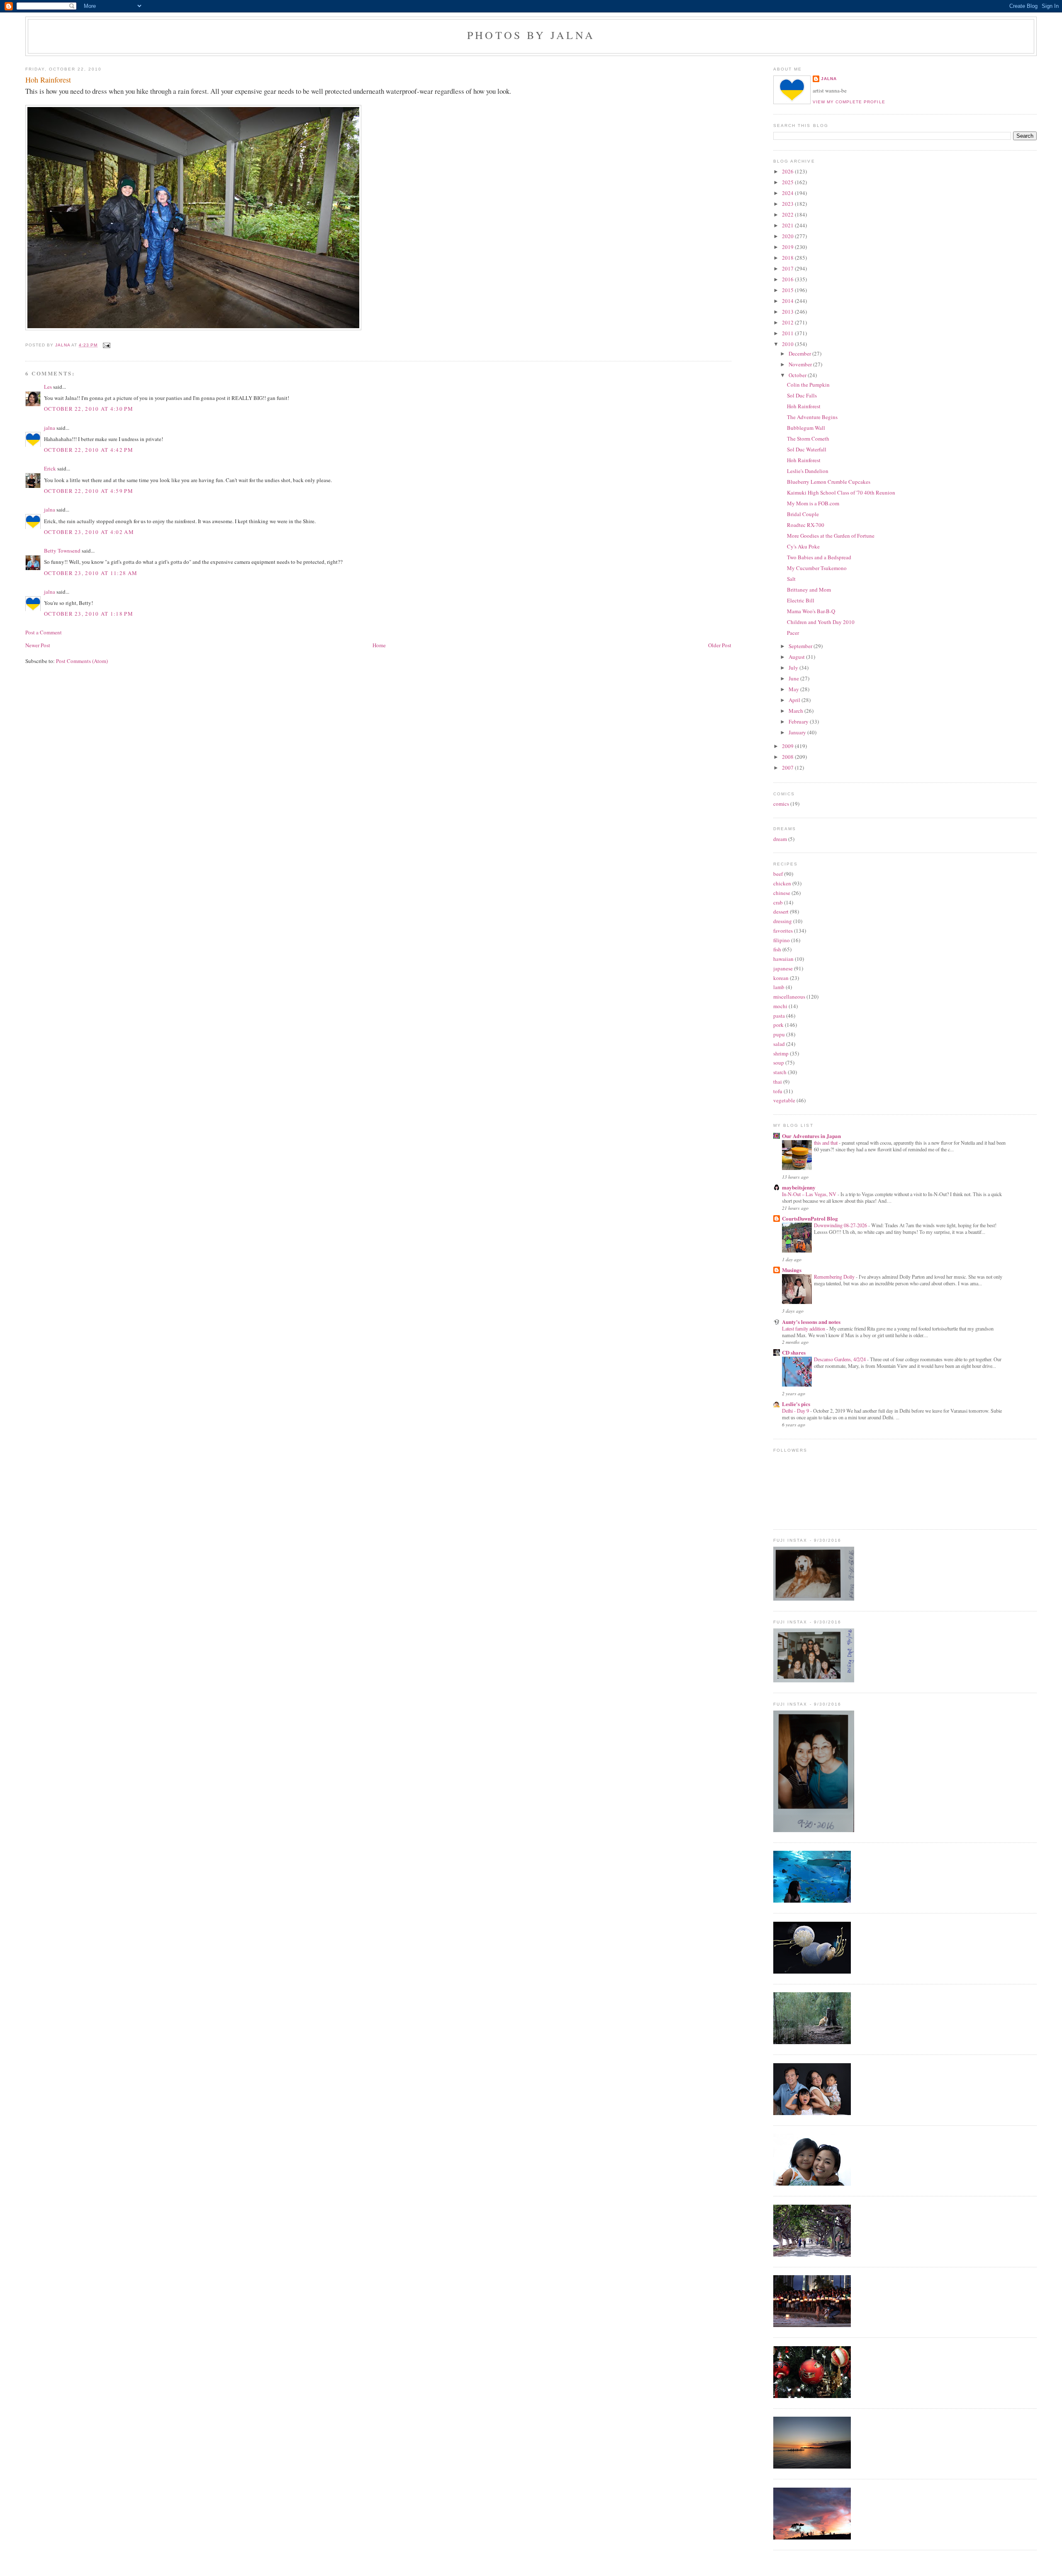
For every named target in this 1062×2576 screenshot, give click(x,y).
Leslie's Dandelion (808, 471)
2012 (788, 322)
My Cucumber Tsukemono (817, 568)
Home (379, 645)
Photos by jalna (531, 35)
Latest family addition (804, 1328)
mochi (780, 1006)
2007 (788, 768)
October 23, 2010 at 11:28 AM (91, 573)
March (796, 711)
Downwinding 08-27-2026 (841, 1225)
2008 (788, 757)
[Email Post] (106, 345)
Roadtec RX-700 (806, 525)
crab (778, 902)
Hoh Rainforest (804, 406)
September (801, 646)
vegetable (784, 1100)
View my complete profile (849, 102)
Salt (791, 579)
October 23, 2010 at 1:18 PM (89, 614)
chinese (782, 893)
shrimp (781, 1053)
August (797, 657)
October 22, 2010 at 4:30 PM (89, 409)
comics (781, 804)
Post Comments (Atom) (82, 661)
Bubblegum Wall (806, 428)
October (798, 375)
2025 (788, 182)
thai (778, 1082)
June (794, 678)
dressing (783, 921)
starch (780, 1072)
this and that (826, 1143)
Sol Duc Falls (802, 395)
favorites (783, 931)
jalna (50, 428)
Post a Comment (44, 632)
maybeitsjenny (799, 1187)
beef (778, 874)
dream (780, 839)
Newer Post (38, 645)
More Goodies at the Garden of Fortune (831, 536)
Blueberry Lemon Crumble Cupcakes (829, 482)
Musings (792, 1270)
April (795, 700)
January (798, 732)
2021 (788, 225)
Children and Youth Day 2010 (821, 622)
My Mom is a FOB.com (813, 503)
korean (781, 978)
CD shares (794, 1352)
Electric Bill (801, 600)
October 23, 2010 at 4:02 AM (89, 532)
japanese (783, 968)
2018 (788, 258)
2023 (788, 204)
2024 (788, 193)
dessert (781, 911)
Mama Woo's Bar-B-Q (811, 611)
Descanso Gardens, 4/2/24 (840, 1359)
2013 (788, 312)
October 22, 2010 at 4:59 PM (89, 491)
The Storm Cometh (808, 439)
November (801, 364)
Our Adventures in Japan (811, 1136)
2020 (788, 236)
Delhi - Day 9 (796, 1411)
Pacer (793, 633)
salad (779, 1044)
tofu (778, 1091)
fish (777, 949)
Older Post (720, 645)
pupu (779, 1034)
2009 (788, 746)
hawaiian (783, 959)
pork (778, 1025)
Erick (50, 468)
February (799, 721)
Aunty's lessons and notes (811, 1322)
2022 (788, 214)
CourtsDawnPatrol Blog (810, 1218)
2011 (788, 333)
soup (779, 1063)
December (800, 353)
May (794, 689)
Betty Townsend (62, 551)
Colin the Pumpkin (808, 385)
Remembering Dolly (835, 1277)
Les (48, 387)
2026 (788, 171)
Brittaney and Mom (809, 590)
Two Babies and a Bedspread (819, 557)
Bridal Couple (803, 514)
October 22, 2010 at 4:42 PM (89, 450)
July (794, 668)
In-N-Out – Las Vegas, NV (810, 1194)
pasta (779, 1016)
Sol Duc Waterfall (807, 449)
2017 (788, 268)
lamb (779, 987)
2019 (788, 247)
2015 (788, 290)
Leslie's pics (796, 1404)
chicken (782, 883)
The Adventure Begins (812, 417)
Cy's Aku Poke (803, 546)
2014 (788, 301)
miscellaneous (789, 997)
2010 (788, 344)
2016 (788, 279)
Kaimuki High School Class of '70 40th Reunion (841, 492)
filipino (782, 940)
